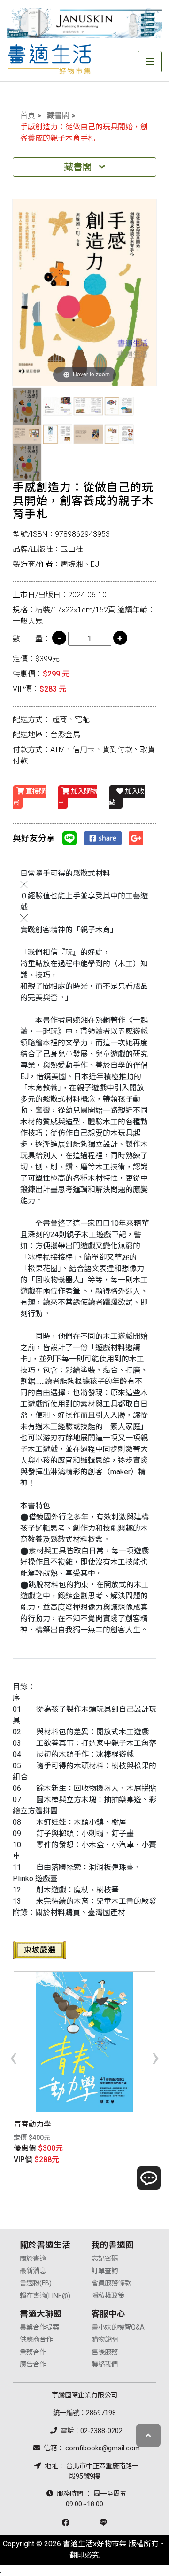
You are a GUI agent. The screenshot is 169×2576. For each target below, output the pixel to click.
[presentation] (13, 2057)
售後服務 (105, 2352)
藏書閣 (58, 115)
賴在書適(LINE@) (45, 2296)
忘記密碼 (105, 2259)
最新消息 (33, 2271)
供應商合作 (36, 2340)
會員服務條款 (111, 2283)
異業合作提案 (39, 2327)
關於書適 (33, 2259)
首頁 (28, 115)
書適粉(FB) (36, 2283)
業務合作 (33, 2352)
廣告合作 (33, 2365)
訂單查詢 (105, 2271)
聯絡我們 (105, 2365)
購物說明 (105, 2340)
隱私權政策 (108, 2296)
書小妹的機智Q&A (118, 2327)
